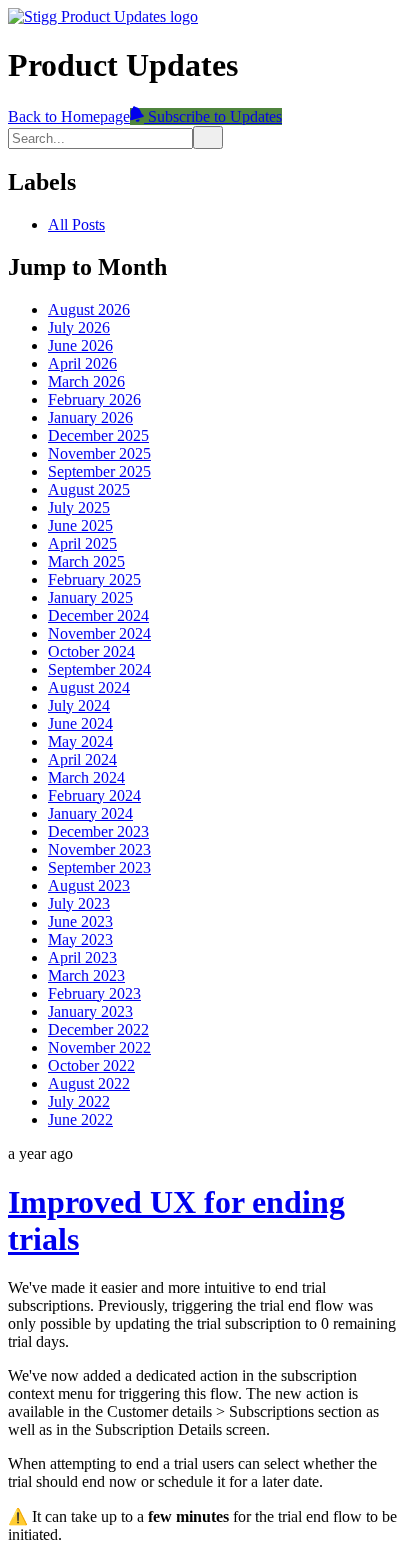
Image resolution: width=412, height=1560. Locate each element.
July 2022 (79, 1101)
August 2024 (89, 687)
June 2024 (80, 723)
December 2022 (98, 1029)
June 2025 (80, 525)
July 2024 (79, 705)
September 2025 (99, 471)
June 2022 (80, 1119)
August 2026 (89, 309)
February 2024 (94, 795)
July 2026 (79, 327)
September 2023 (99, 867)
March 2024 (86, 777)
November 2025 (99, 453)
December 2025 (98, 435)
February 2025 (94, 579)
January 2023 (90, 1011)
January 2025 (90, 597)
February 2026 (94, 399)
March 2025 (86, 561)
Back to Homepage (69, 116)
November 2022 (99, 1047)
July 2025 (79, 507)
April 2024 (82, 759)
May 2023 (80, 939)
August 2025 (89, 489)
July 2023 (79, 903)
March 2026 (86, 381)
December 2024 (98, 615)
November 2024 (99, 633)
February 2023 (94, 993)
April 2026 (82, 363)
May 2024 (80, 741)
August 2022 (89, 1083)
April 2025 (82, 543)
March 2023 (86, 975)
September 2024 (99, 669)
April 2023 (82, 957)
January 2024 (90, 813)
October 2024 (91, 651)
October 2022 (91, 1065)
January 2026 (90, 417)
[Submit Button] (208, 137)
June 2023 (80, 921)
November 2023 (99, 849)
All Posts (76, 224)
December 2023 (98, 831)
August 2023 (89, 885)
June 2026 (80, 345)
